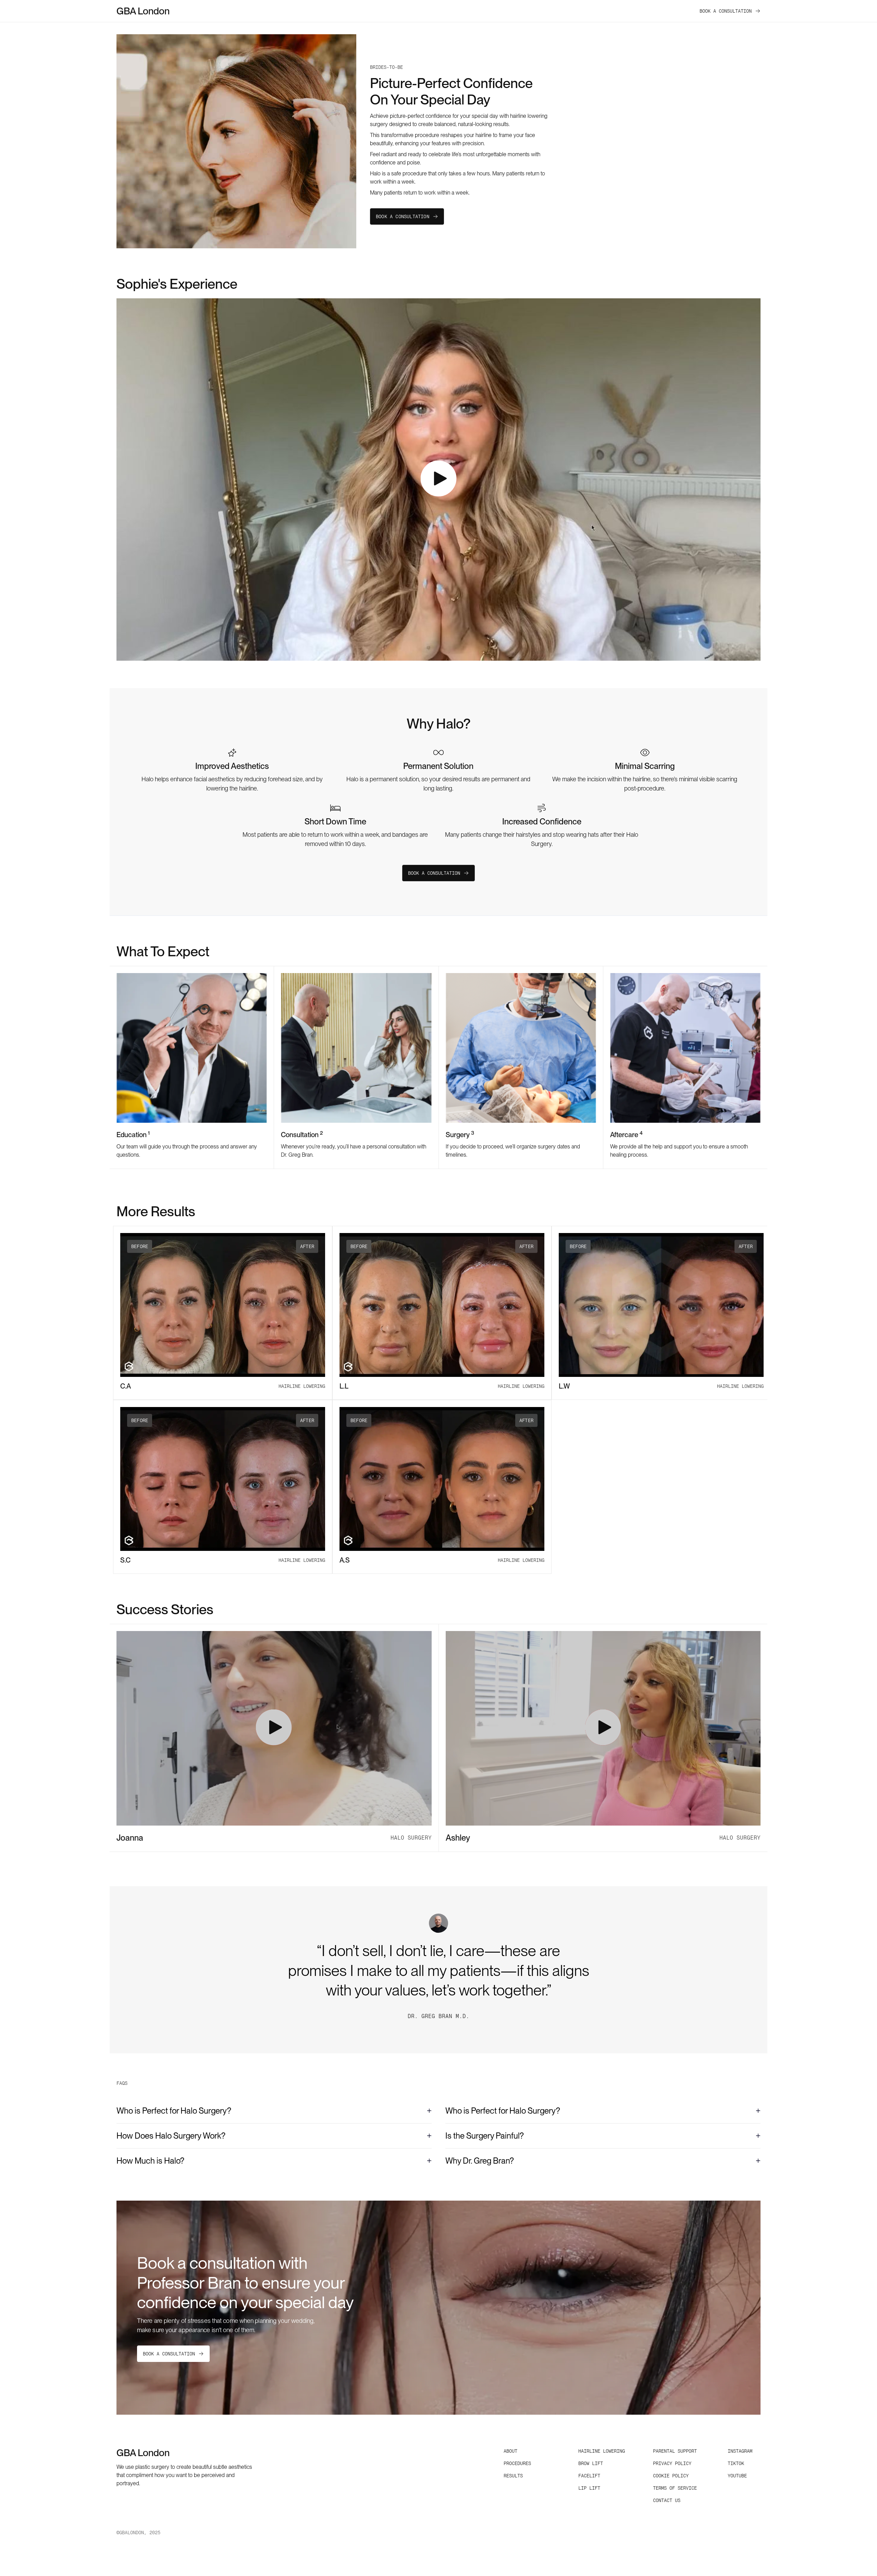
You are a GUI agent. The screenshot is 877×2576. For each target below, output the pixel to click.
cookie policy (671, 2476)
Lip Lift (589, 2488)
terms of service (675, 2488)
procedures (517, 2463)
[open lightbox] (438, 480)
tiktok (736, 2463)
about (510, 2451)
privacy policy (672, 2463)
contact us (667, 2500)
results (513, 2476)
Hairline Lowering (602, 2451)
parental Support (675, 2451)
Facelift (589, 2476)
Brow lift (591, 2463)
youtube (737, 2476)
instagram (740, 2451)
